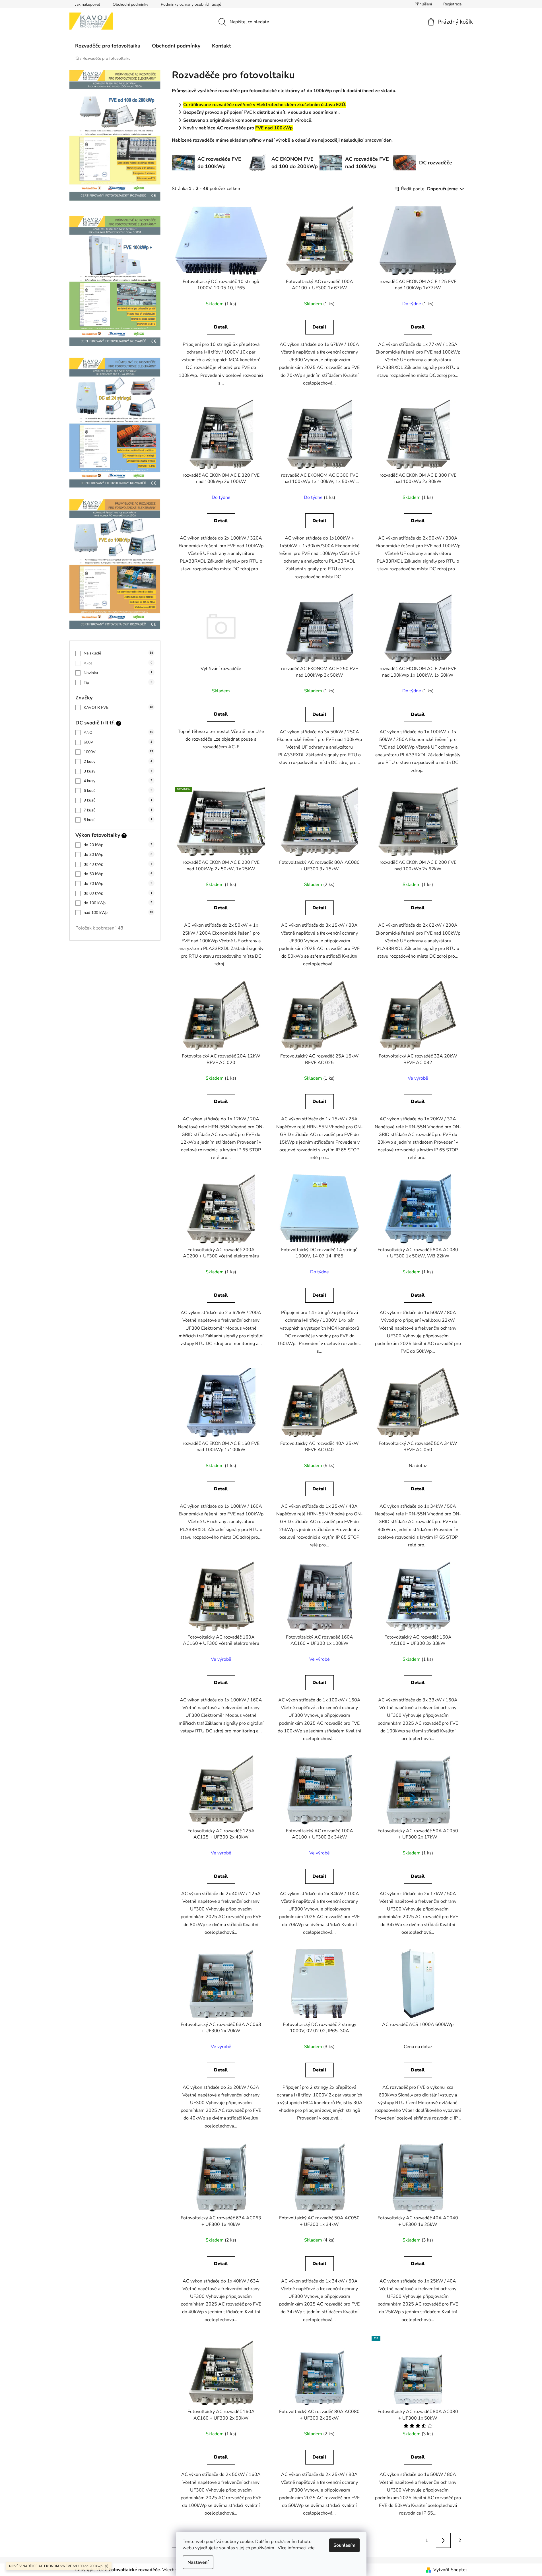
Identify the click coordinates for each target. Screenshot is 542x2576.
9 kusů (118, 800)
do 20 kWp (118, 845)
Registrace (452, 4)
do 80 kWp (118, 893)
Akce (118, 663)
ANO (118, 733)
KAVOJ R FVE (118, 707)
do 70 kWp (118, 884)
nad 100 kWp (118, 913)
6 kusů (118, 791)
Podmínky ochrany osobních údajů (191, 4)
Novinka (118, 673)
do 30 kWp (118, 855)
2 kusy (118, 762)
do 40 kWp (118, 864)
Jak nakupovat (88, 4)
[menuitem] (108, 46)
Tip (118, 682)
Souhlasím (344, 2545)
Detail (221, 327)
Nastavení (198, 2562)
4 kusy (118, 781)
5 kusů (118, 820)
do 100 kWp (118, 903)
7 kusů (118, 810)
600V (118, 742)
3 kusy (118, 771)
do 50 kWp (118, 874)
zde (311, 2548)
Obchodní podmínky (130, 4)
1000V (118, 752)
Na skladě (118, 653)
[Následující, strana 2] (443, 2540)
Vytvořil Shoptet (450, 2570)
